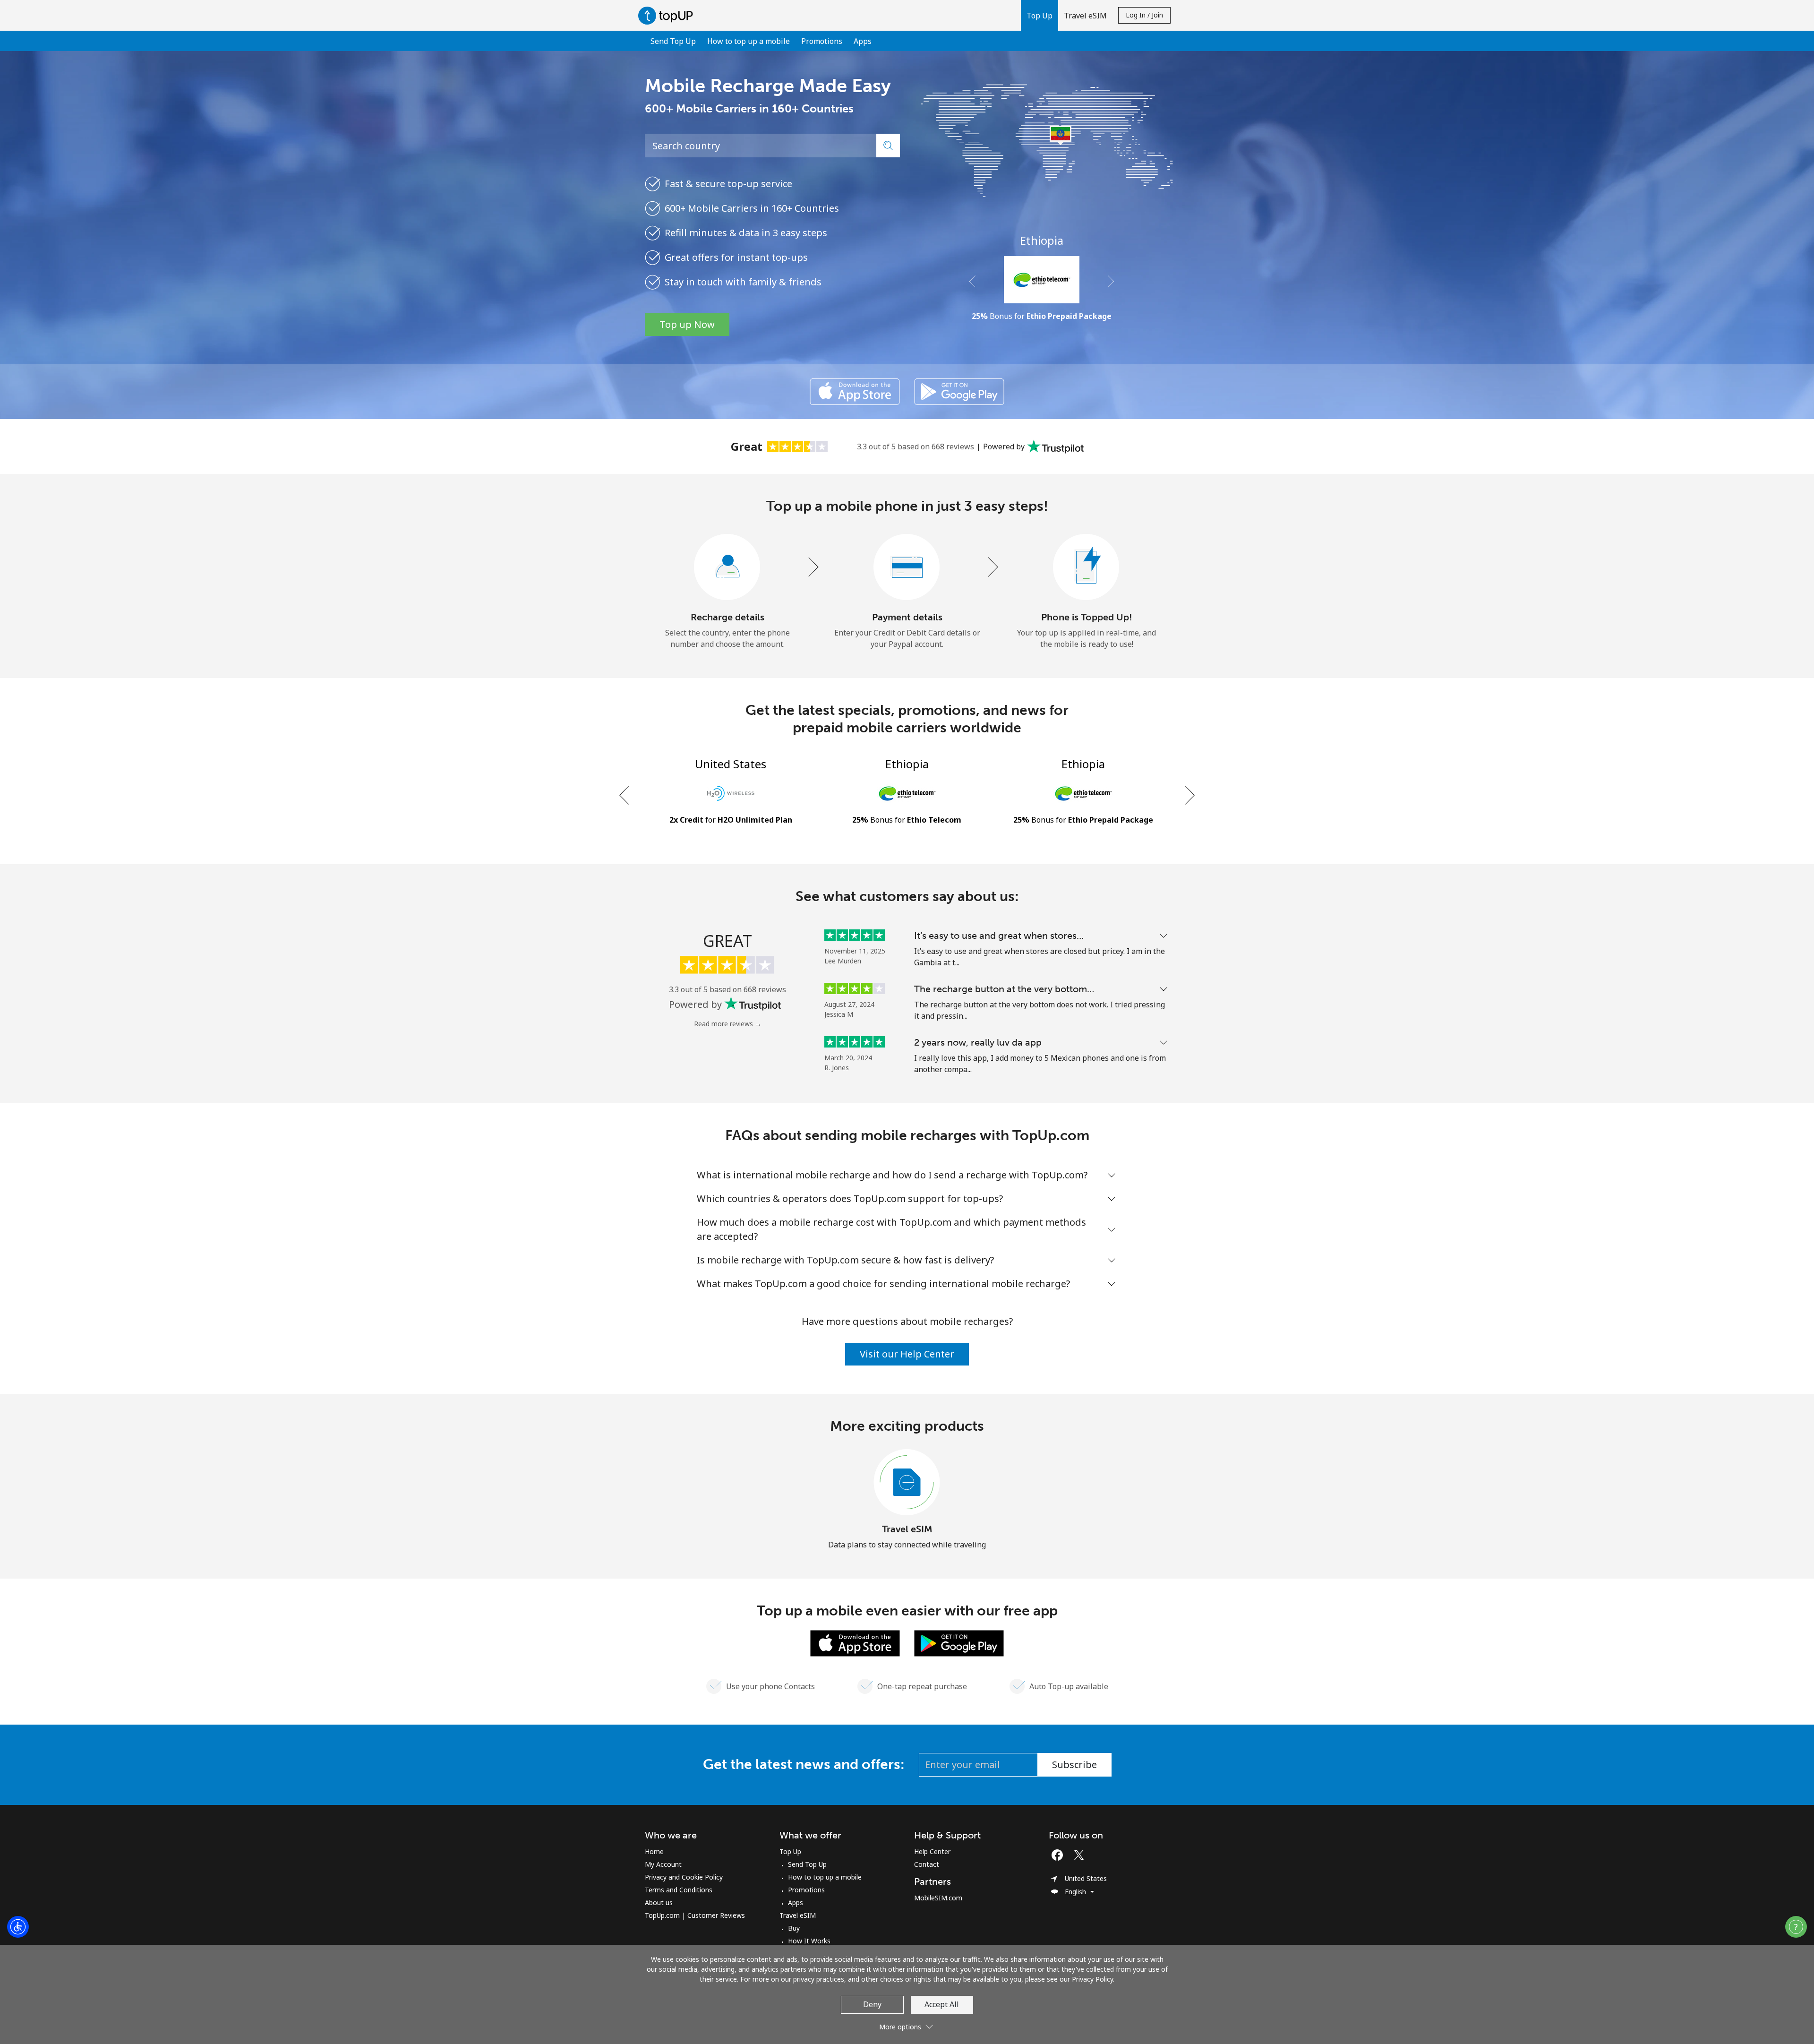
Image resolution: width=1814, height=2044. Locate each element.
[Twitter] (1081, 1855)
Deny (872, 2004)
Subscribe (1074, 1765)
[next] (1189, 795)
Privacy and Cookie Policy (684, 1877)
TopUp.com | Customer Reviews (695, 1915)
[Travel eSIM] (907, 1483)
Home (654, 1851)
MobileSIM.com (938, 1898)
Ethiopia (1042, 240)
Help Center (932, 1851)
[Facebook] (1060, 1855)
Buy (794, 1928)
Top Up (790, 1851)
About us (659, 1902)
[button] (1040, 15)
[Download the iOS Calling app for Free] (855, 392)
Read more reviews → (728, 1024)
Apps (863, 41)
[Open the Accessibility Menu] (18, 1927)
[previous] (625, 795)
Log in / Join (1144, 15)
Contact (927, 1864)
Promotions (822, 41)
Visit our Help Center (907, 1354)
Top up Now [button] (687, 324)
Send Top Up (673, 41)
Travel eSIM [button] (1085, 16)
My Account (663, 1864)
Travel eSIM (907, 1529)
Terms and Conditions (679, 1890)
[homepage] (668, 15)
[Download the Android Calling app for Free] (959, 392)
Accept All (942, 2004)
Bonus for (1042, 316)
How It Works (809, 1941)
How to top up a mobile (749, 41)
